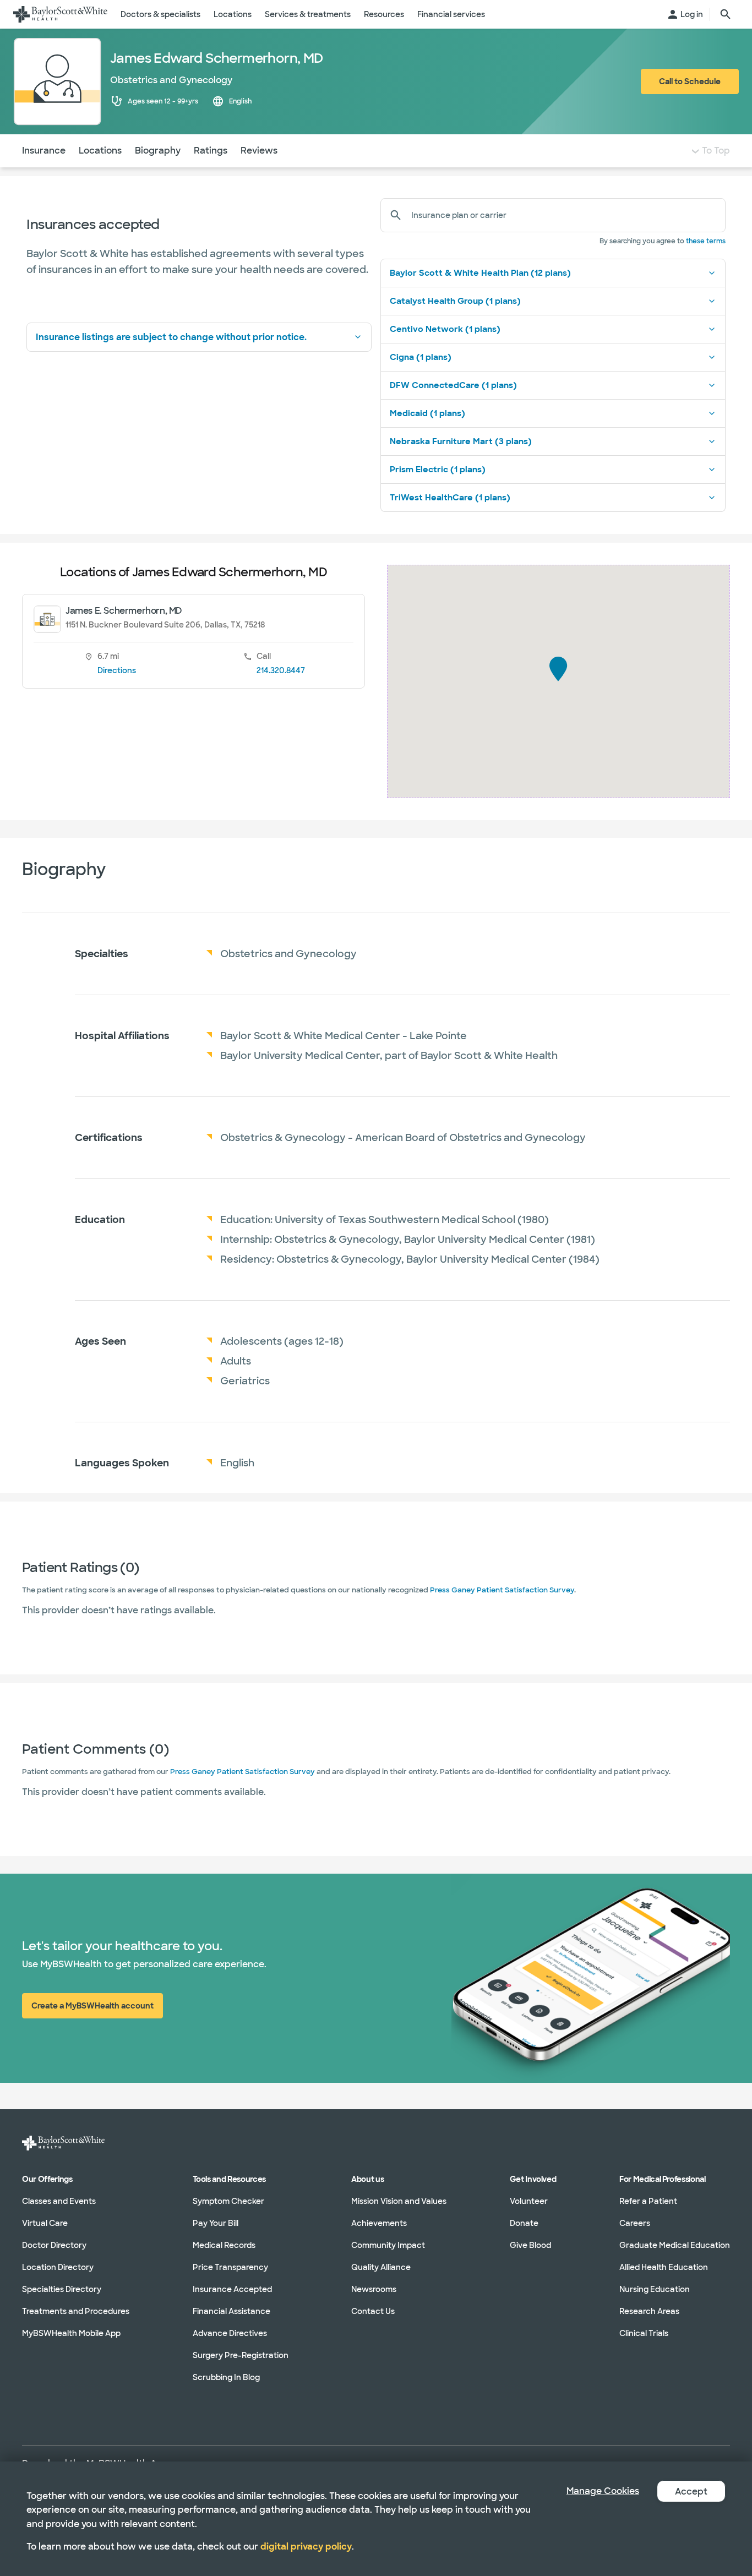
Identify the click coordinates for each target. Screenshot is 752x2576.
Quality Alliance (381, 2267)
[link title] (60, 14)
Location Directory (58, 2267)
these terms (706, 241)
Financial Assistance (231, 2311)
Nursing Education (655, 2289)
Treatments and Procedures (76, 2311)
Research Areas (649, 2311)
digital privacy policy (306, 2547)
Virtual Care (45, 2223)
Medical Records (224, 2245)
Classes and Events (59, 2201)
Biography (158, 151)
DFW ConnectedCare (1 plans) (453, 385)
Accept (691, 2492)
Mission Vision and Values (399, 2201)
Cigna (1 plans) (421, 357)
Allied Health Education (664, 2267)
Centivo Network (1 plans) (445, 329)
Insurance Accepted (232, 2289)
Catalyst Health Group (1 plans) (455, 301)
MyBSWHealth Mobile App (71, 2333)
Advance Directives (230, 2333)
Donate (524, 2223)
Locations (100, 151)
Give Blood (530, 2245)
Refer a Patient (648, 2201)
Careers (635, 2223)
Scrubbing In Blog (226, 2377)
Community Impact (388, 2245)
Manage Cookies (603, 2491)
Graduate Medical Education (675, 2245)
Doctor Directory (54, 2245)
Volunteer (529, 2201)
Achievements (379, 2223)
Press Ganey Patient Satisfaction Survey (502, 1590)
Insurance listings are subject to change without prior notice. (171, 337)
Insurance (44, 151)
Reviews (259, 151)
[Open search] (726, 14)
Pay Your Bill (216, 2223)
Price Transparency (230, 2267)
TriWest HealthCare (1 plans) (450, 498)
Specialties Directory (62, 2289)
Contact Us (373, 2311)
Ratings (211, 151)
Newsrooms (374, 2289)
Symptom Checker (228, 2201)
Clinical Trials (644, 2333)
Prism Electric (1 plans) (438, 470)
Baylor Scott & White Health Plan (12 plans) (480, 273)
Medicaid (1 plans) (427, 413)
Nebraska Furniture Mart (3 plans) (461, 441)
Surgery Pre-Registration (241, 2355)
